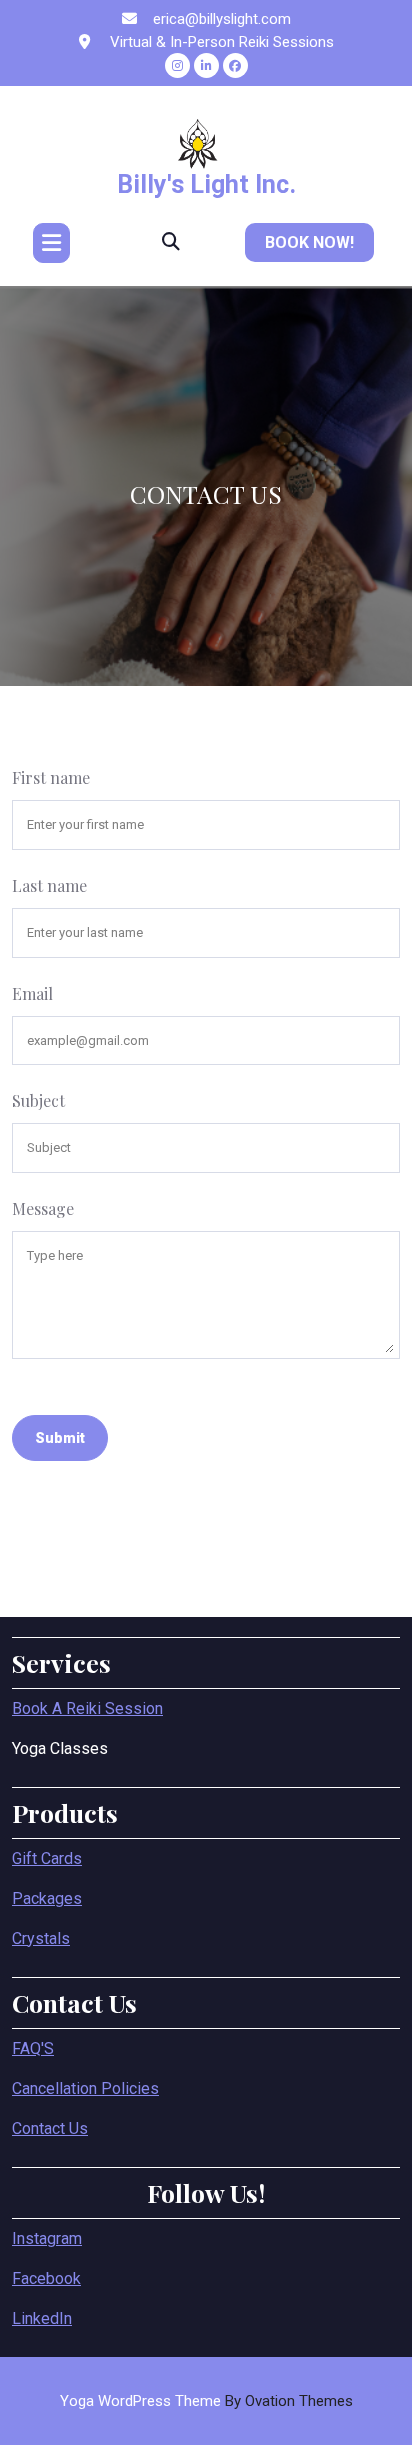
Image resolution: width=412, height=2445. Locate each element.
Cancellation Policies (85, 2088)
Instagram (47, 2238)
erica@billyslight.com (222, 19)
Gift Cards (47, 1858)
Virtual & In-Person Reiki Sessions (220, 42)
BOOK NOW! (309, 242)
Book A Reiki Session (87, 1708)
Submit (60, 1438)
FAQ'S (33, 2048)
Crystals (41, 1938)
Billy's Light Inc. (206, 184)
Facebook (46, 2278)
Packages (47, 1898)
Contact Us (50, 2128)
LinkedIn (42, 2318)
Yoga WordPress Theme (206, 2401)
